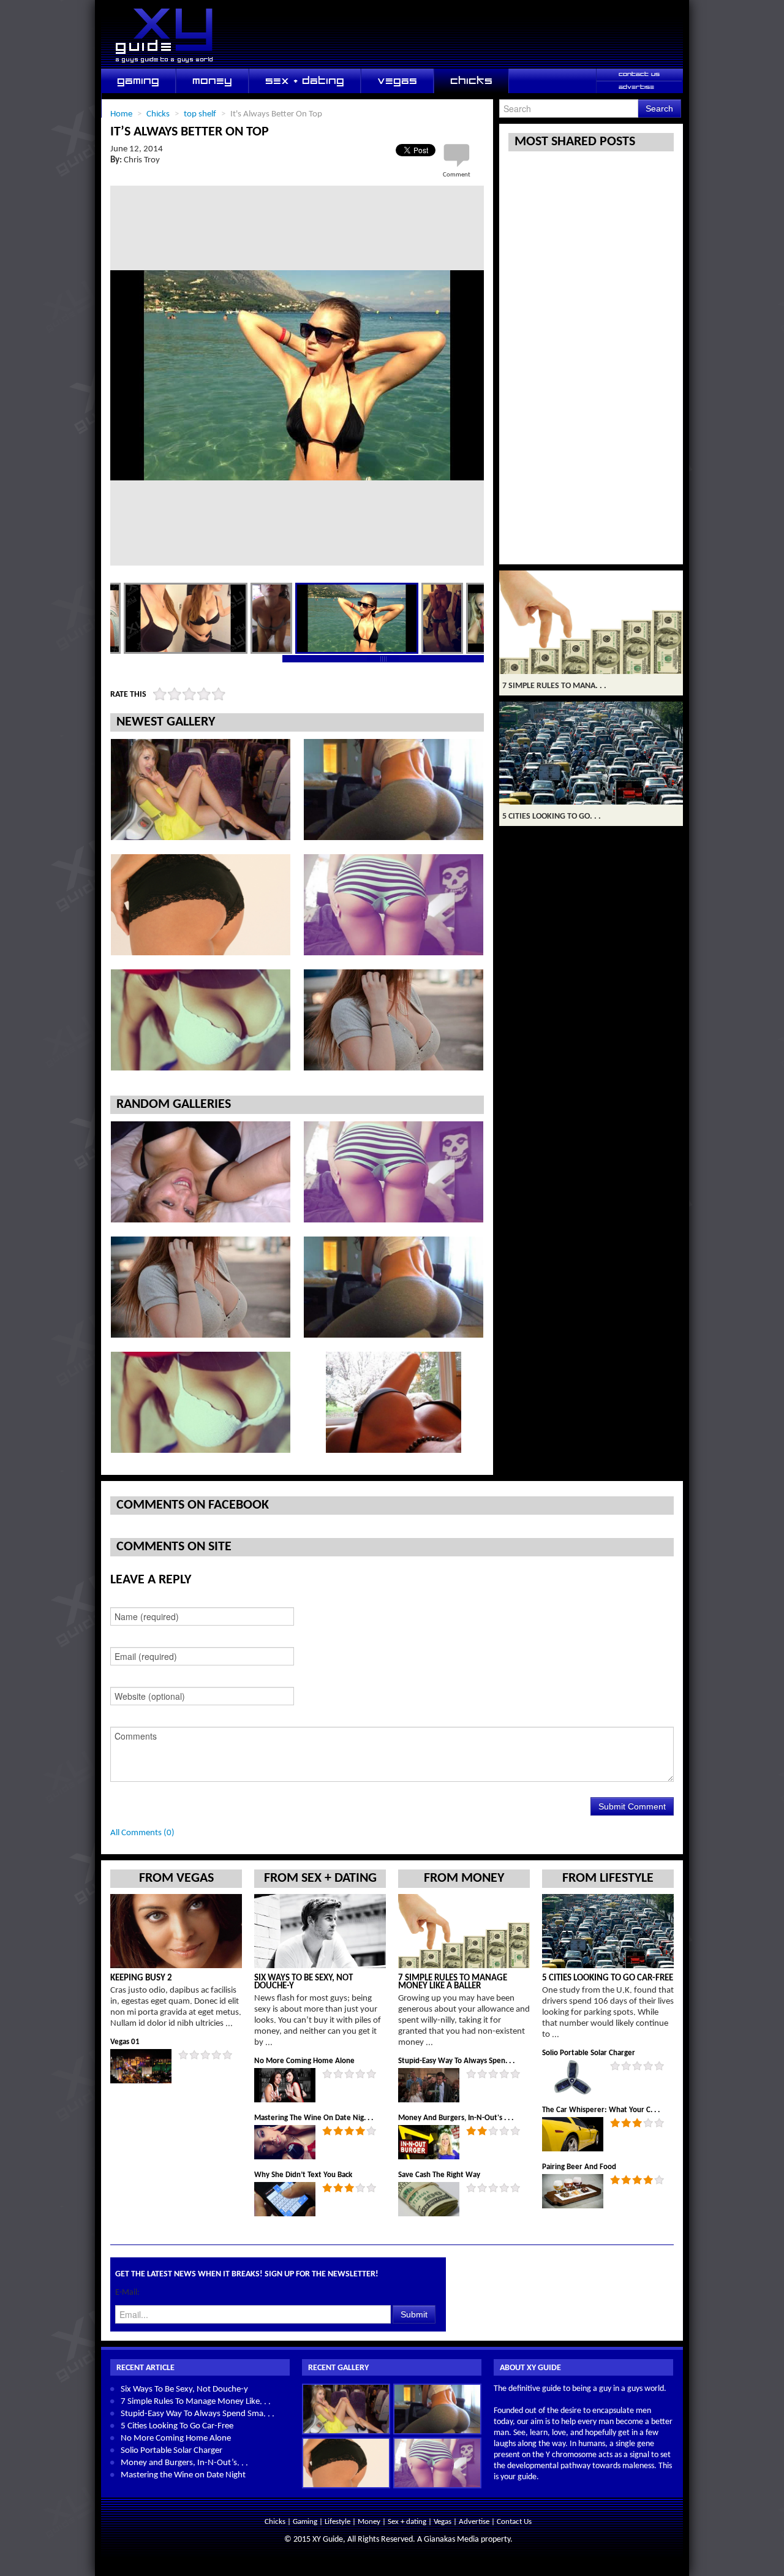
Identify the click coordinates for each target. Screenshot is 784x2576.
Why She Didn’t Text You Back (303, 2175)
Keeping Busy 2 (141, 1978)
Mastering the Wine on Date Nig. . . (314, 2118)
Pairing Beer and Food (579, 2167)
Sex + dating (408, 2522)
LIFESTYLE (145, 105)
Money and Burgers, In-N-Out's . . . (456, 2118)
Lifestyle (338, 2522)
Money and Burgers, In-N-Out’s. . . (184, 2463)
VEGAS (397, 81)
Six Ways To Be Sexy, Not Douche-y (303, 1982)
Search (659, 108)
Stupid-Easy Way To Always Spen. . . (456, 2061)
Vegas (443, 2522)
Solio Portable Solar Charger (589, 2053)
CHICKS (471, 81)
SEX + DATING (305, 81)
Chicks (276, 2522)
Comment (457, 175)
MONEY (212, 81)
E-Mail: (127, 2293)
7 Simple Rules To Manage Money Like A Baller (453, 1982)
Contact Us (514, 2522)
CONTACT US (639, 74)
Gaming (306, 2522)
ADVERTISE (636, 87)
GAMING (138, 81)
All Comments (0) (142, 1833)
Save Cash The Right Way (439, 2175)
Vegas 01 (125, 2042)
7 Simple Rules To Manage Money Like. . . (196, 2402)
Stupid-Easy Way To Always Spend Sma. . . (198, 2414)
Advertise (474, 2522)
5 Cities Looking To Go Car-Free (608, 1978)
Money (370, 2522)
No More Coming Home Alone (304, 2061)
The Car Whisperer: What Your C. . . (601, 2110)
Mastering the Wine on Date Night (183, 2475)
